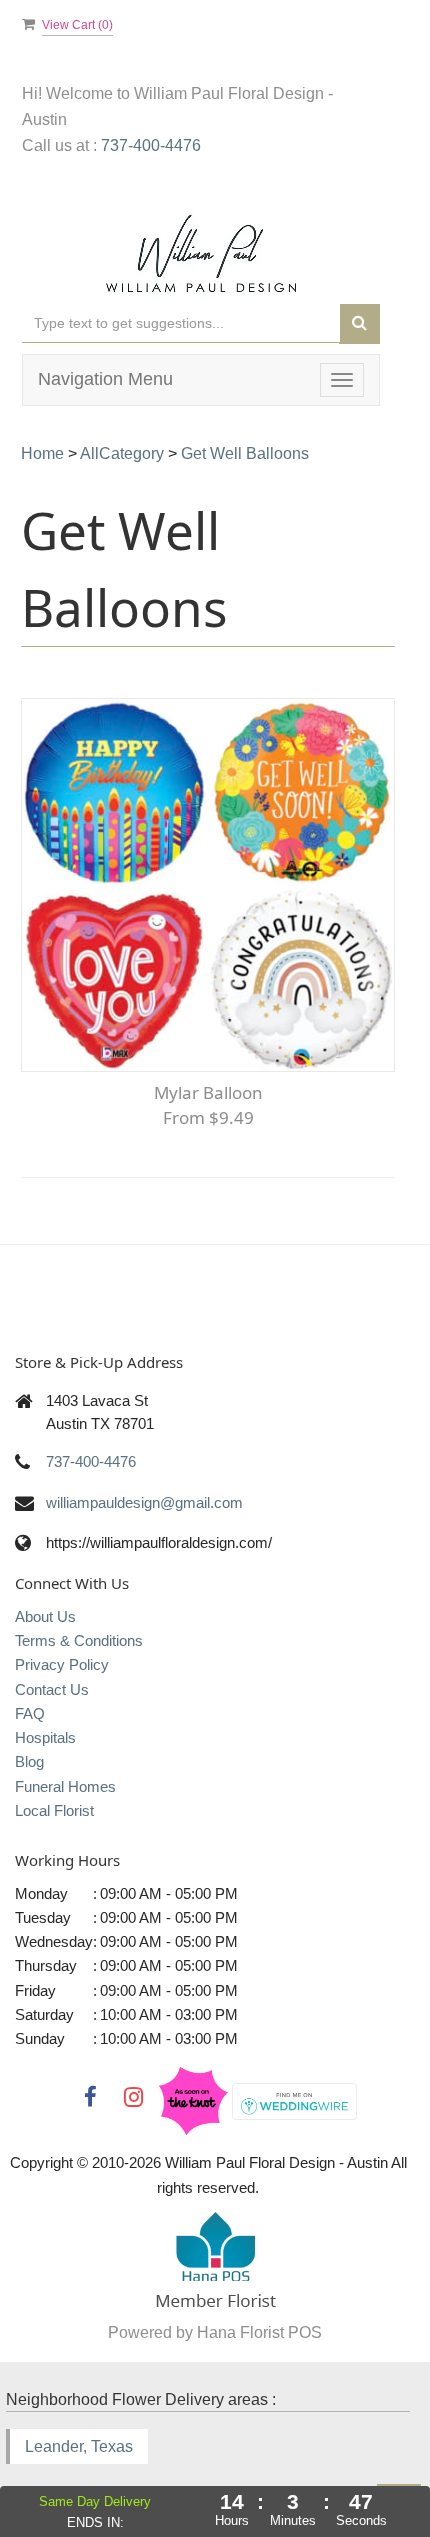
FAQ (30, 1713)
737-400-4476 (151, 145)
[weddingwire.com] (294, 2099)
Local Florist (54, 1810)
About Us (45, 1616)
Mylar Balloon (208, 1092)
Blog (29, 1761)
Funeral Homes (65, 1786)
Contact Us (52, 1689)
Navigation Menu (105, 379)
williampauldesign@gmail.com (144, 1502)
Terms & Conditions (79, 1640)
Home (42, 453)
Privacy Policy (62, 1664)
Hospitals (45, 1737)
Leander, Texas (79, 2446)
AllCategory (122, 453)
